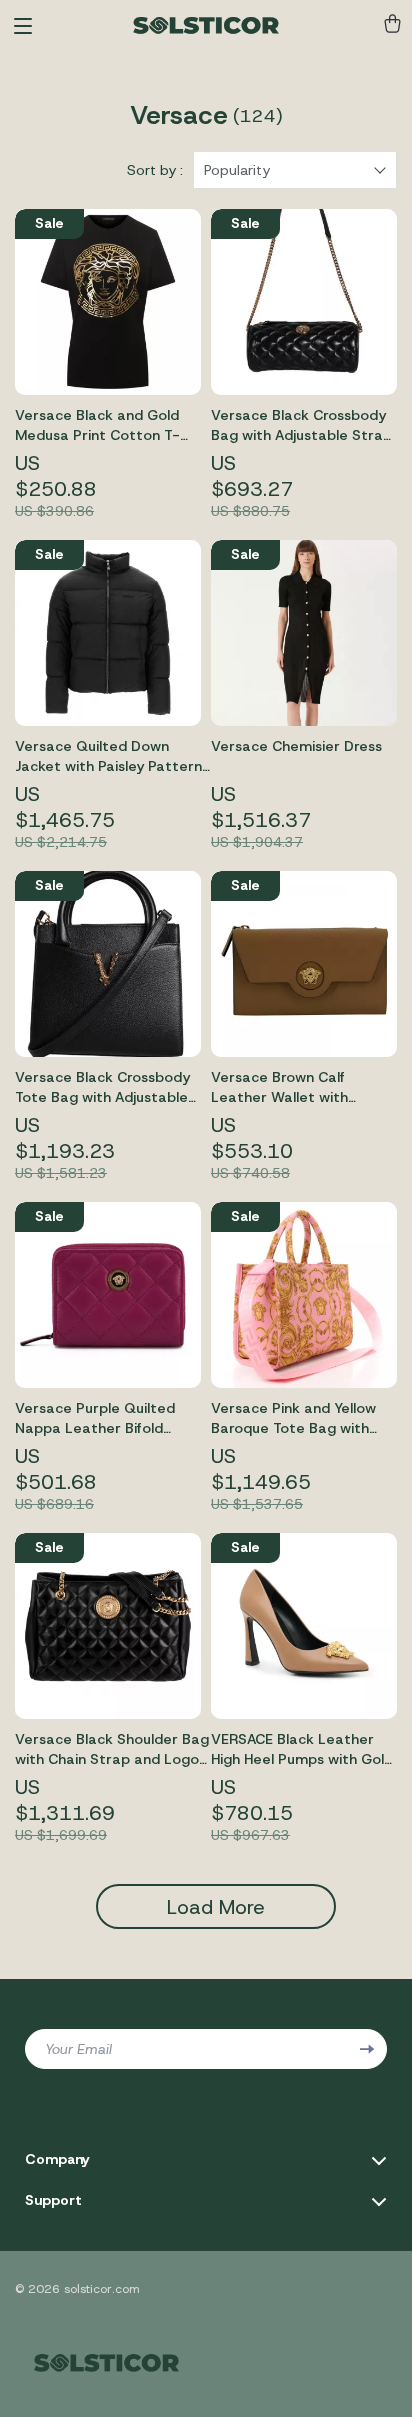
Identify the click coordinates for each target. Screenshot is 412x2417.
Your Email (78, 2049)
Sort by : (155, 170)
